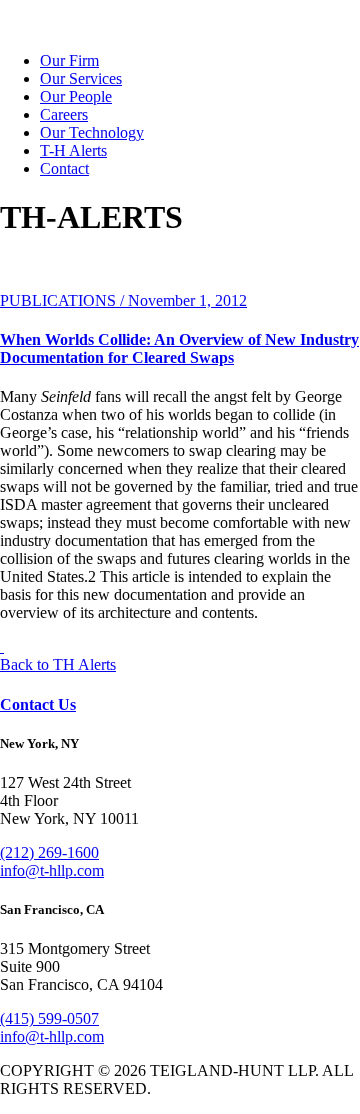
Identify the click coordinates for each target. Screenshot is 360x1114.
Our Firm (69, 60)
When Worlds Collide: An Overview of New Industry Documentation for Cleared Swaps (179, 348)
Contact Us (38, 704)
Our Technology (92, 132)
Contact (64, 168)
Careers (64, 114)
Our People (76, 96)
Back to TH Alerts (58, 664)
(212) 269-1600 (49, 852)
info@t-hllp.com (52, 870)
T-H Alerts (73, 150)
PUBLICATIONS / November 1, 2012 (123, 300)
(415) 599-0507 (49, 1018)
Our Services (81, 78)
